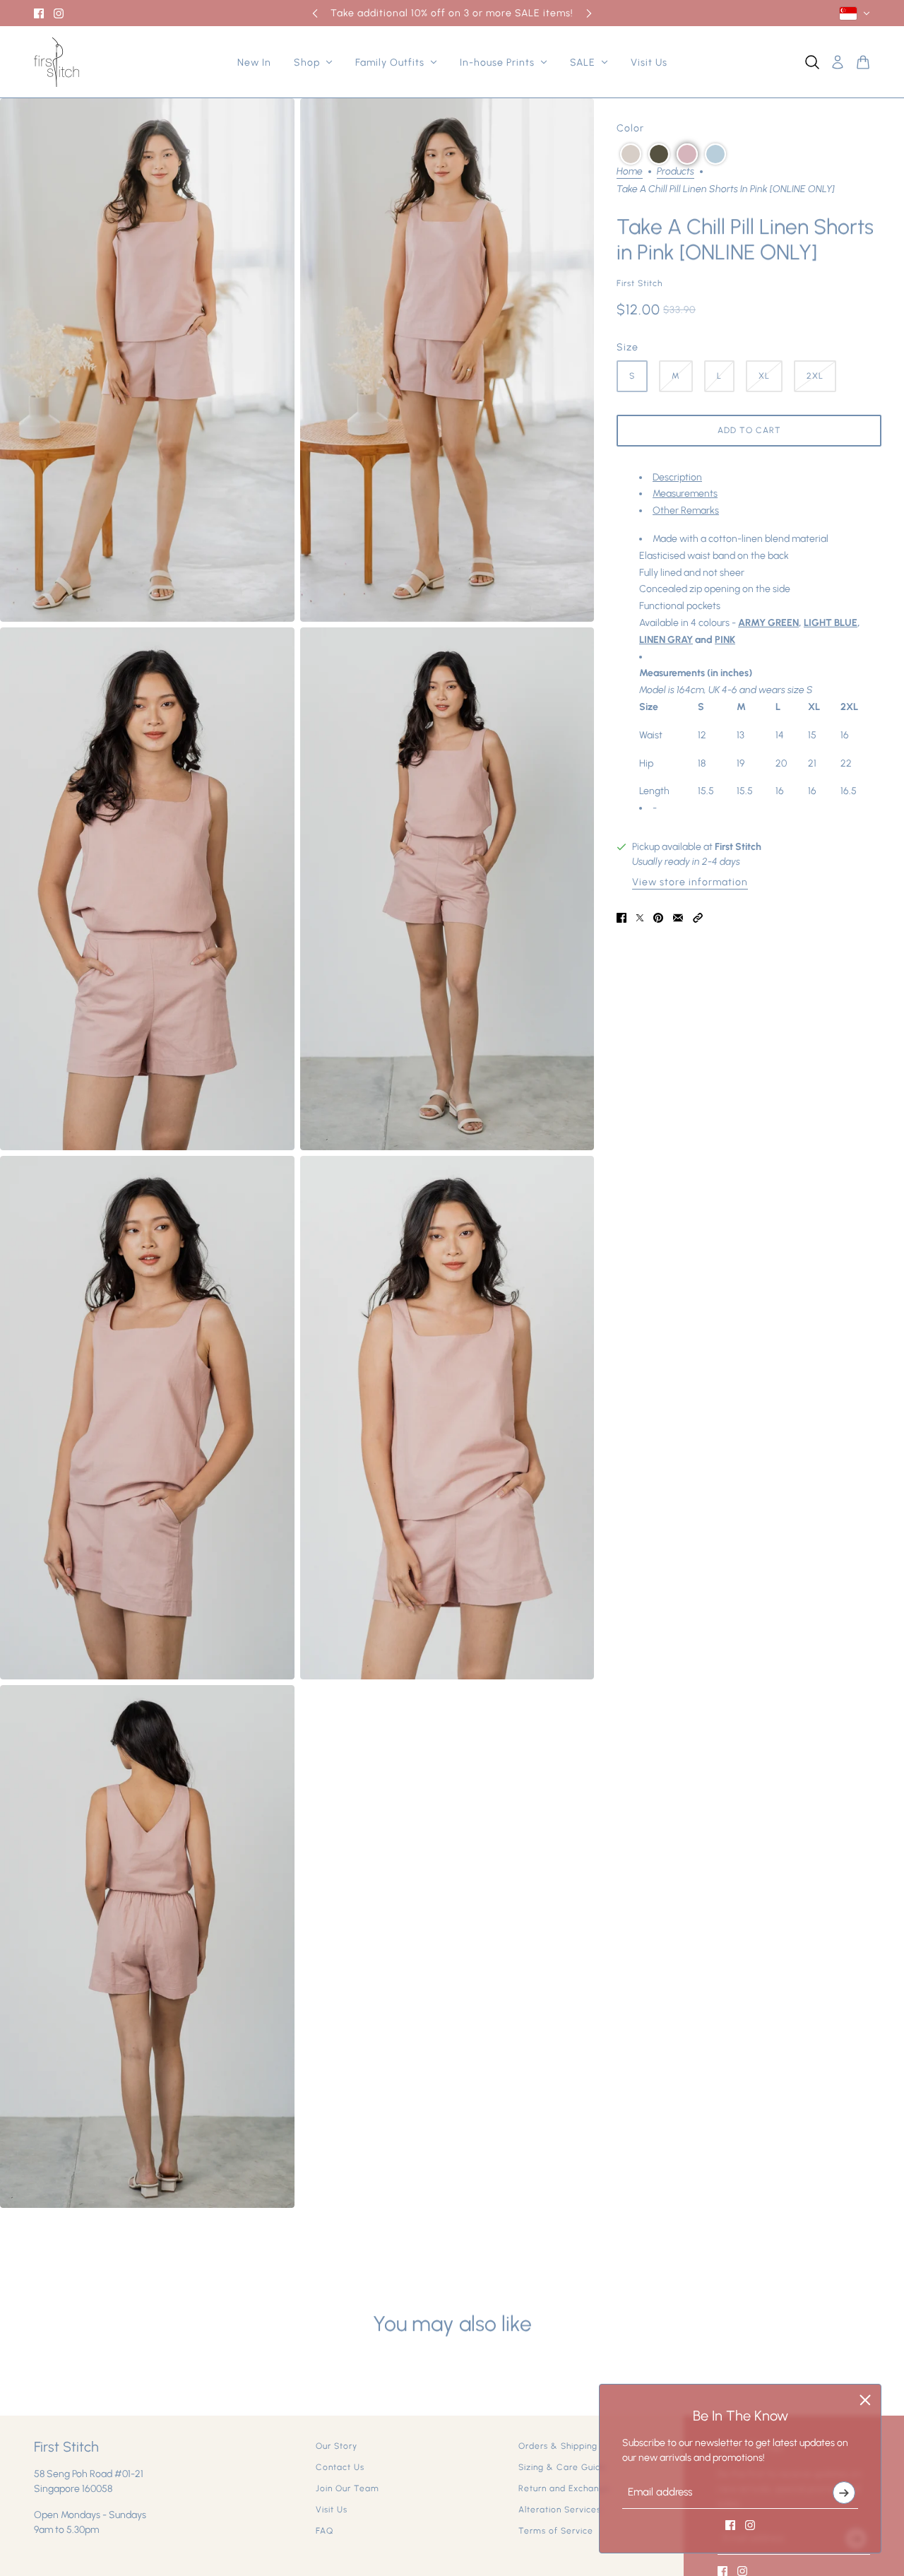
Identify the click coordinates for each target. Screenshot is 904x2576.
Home (630, 172)
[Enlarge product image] (147, 360)
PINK (725, 640)
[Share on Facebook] (621, 918)
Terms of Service (556, 2531)
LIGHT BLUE (831, 623)
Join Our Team (347, 2488)
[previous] (315, 13)
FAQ (325, 2531)
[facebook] (39, 13)
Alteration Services (560, 2510)
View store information (690, 883)
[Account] (838, 62)
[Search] (812, 62)
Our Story (337, 2446)
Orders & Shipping (558, 2446)
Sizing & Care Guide (563, 2467)
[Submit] (844, 2493)
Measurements (685, 494)
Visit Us (332, 2510)
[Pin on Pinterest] (658, 918)
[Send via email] (678, 918)
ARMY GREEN (768, 623)
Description (677, 477)
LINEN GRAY (666, 640)
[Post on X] (640, 918)
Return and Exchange (564, 2488)
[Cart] (863, 62)
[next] (589, 13)
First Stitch (640, 283)
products (676, 172)
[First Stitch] (56, 62)
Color (630, 128)
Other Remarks (686, 511)
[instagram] (59, 13)
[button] (631, 154)
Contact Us (340, 2467)
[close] (865, 2400)
